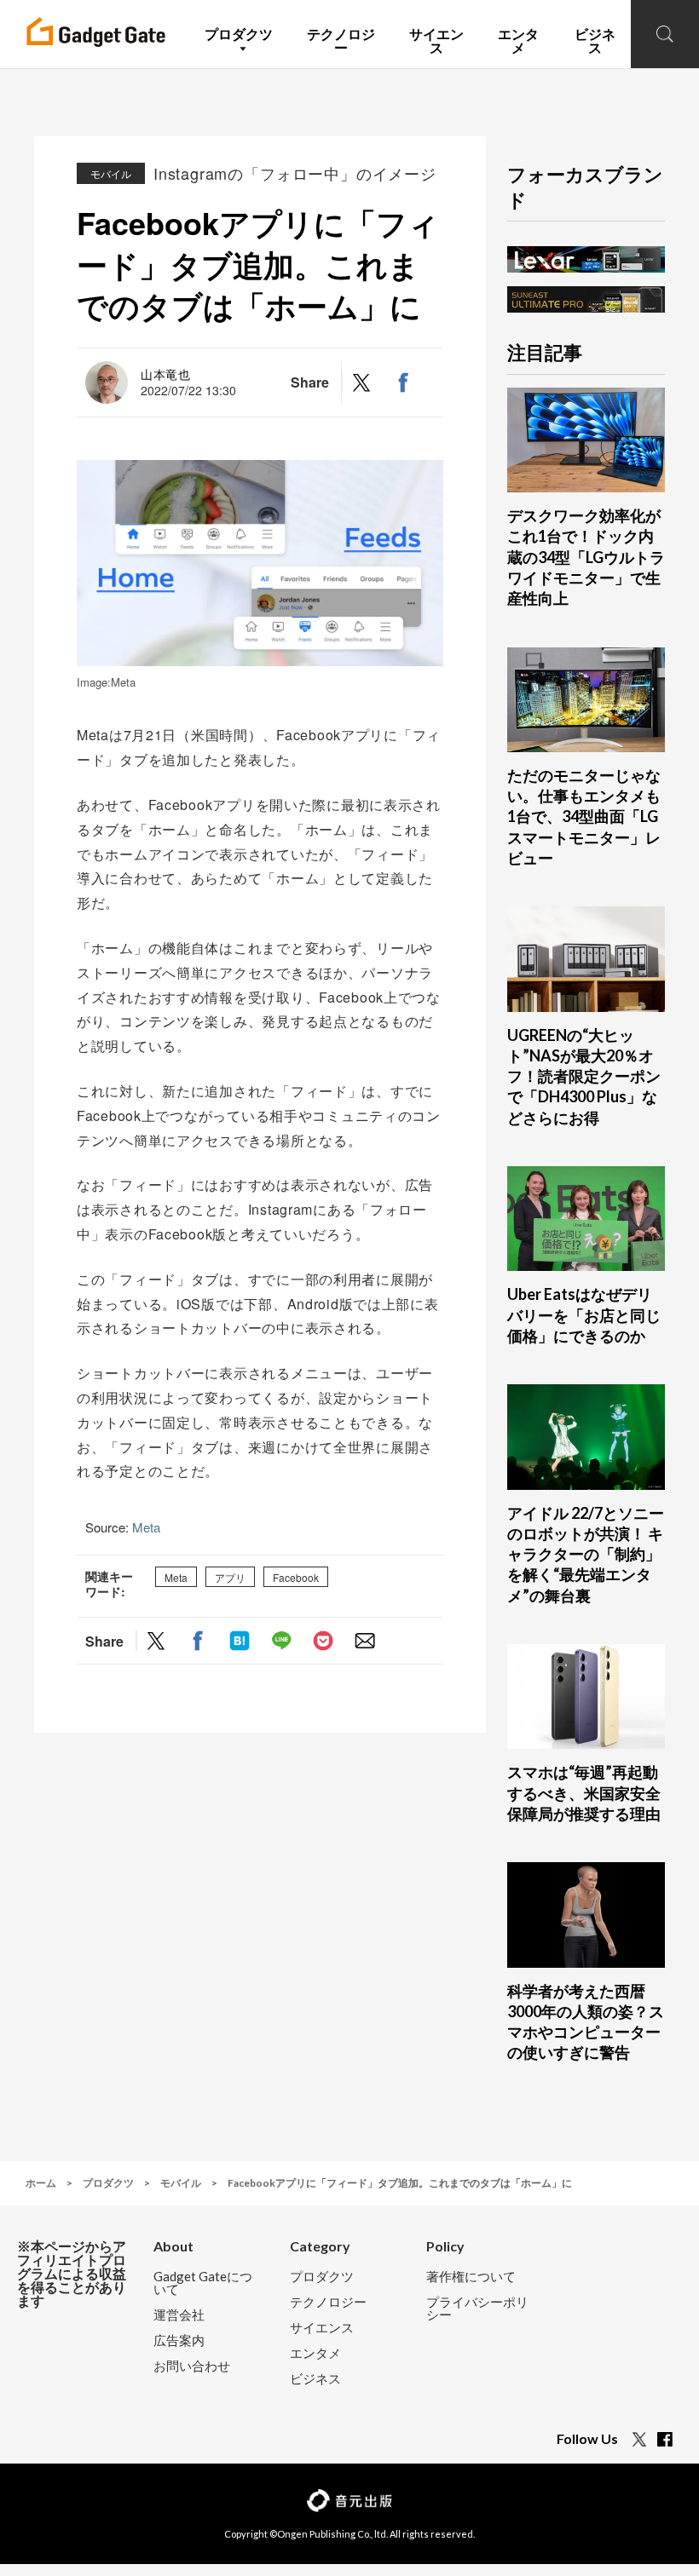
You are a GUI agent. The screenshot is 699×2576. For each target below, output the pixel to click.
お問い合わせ (192, 2366)
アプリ (230, 1577)
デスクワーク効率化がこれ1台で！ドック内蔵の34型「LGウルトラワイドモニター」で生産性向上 (586, 557)
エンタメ (315, 2353)
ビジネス (315, 2379)
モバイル (111, 173)
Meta (146, 1527)
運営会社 (179, 2315)
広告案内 (179, 2340)
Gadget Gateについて (203, 2283)
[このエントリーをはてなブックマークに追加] (240, 1641)
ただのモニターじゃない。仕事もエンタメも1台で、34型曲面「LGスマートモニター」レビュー (584, 816)
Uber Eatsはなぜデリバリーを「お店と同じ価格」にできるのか (584, 1315)
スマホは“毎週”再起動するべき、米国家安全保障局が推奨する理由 (584, 1793)
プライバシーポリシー (477, 2309)
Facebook (296, 1577)
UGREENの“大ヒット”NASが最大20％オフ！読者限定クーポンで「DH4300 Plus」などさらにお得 (584, 1076)
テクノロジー (328, 2302)
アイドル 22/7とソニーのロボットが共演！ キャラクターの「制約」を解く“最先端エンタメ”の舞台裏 (586, 1554)
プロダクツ (322, 2277)
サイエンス (322, 2328)
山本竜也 (166, 374)
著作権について (471, 2277)
